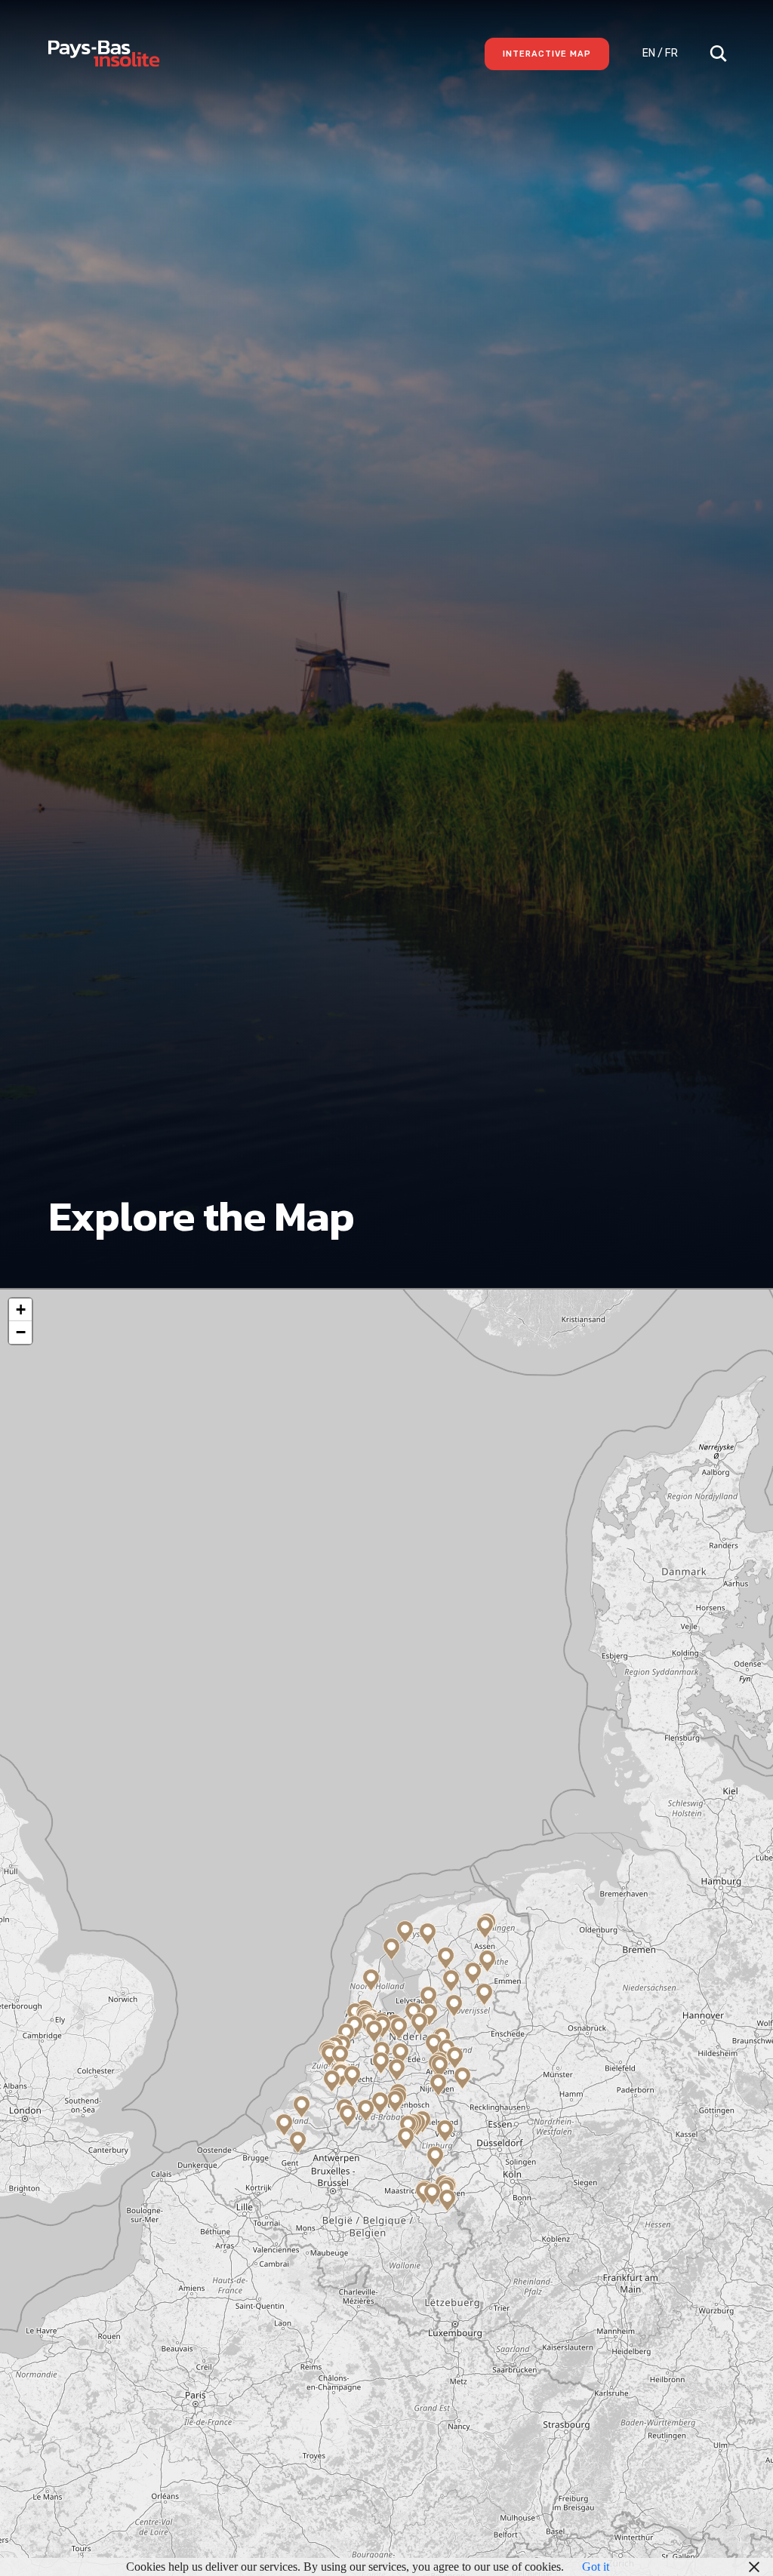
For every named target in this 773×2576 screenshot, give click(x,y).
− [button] (21, 1332)
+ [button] (21, 1310)
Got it (596, 2567)
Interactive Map (547, 54)
